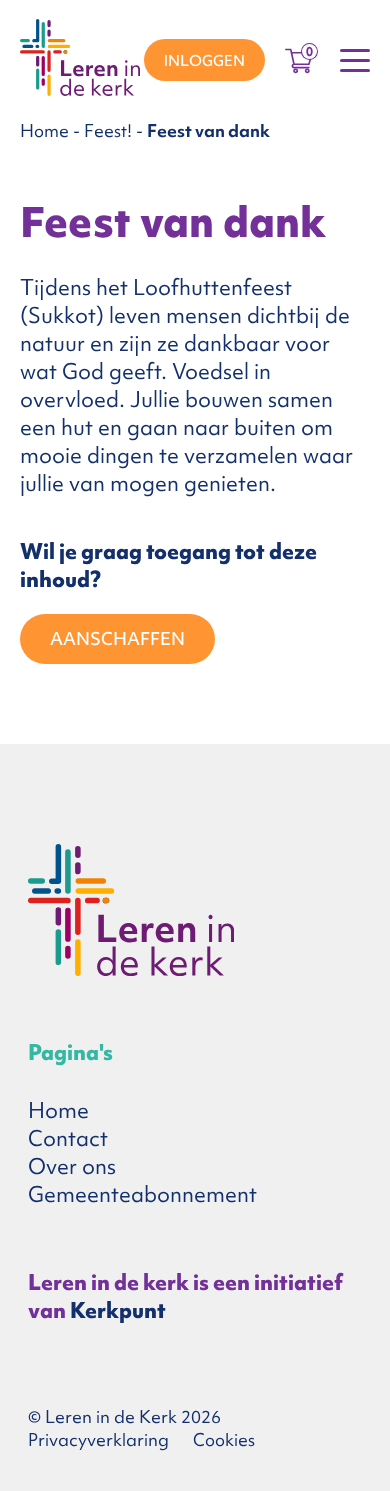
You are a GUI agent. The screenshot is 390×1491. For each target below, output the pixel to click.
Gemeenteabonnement (142, 1194)
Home (44, 130)
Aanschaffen (117, 638)
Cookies (224, 1439)
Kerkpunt (118, 1310)
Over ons (72, 1166)
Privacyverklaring (98, 1439)
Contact (68, 1138)
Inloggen (204, 61)
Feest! (108, 130)
